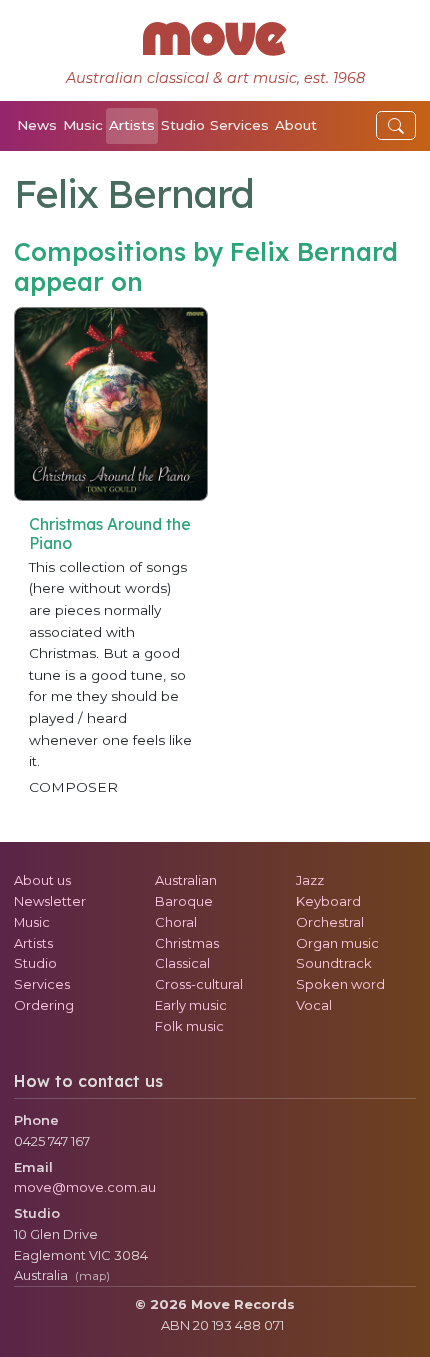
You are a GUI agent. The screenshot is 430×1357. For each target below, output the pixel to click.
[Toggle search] (396, 125)
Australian (186, 880)
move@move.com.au (85, 1187)
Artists (132, 125)
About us (42, 880)
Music (83, 125)
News (37, 125)
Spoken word (340, 984)
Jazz (310, 880)
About (296, 125)
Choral (176, 922)
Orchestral (330, 922)
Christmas (187, 943)
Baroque (184, 901)
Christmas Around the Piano (110, 533)
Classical (182, 963)
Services (239, 125)
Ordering (44, 1005)
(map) (92, 1276)
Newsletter (50, 901)
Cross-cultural (199, 984)
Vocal (314, 1005)
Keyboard (328, 901)
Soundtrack (334, 963)
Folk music (189, 1026)
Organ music (337, 943)
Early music (191, 1005)
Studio (183, 125)
